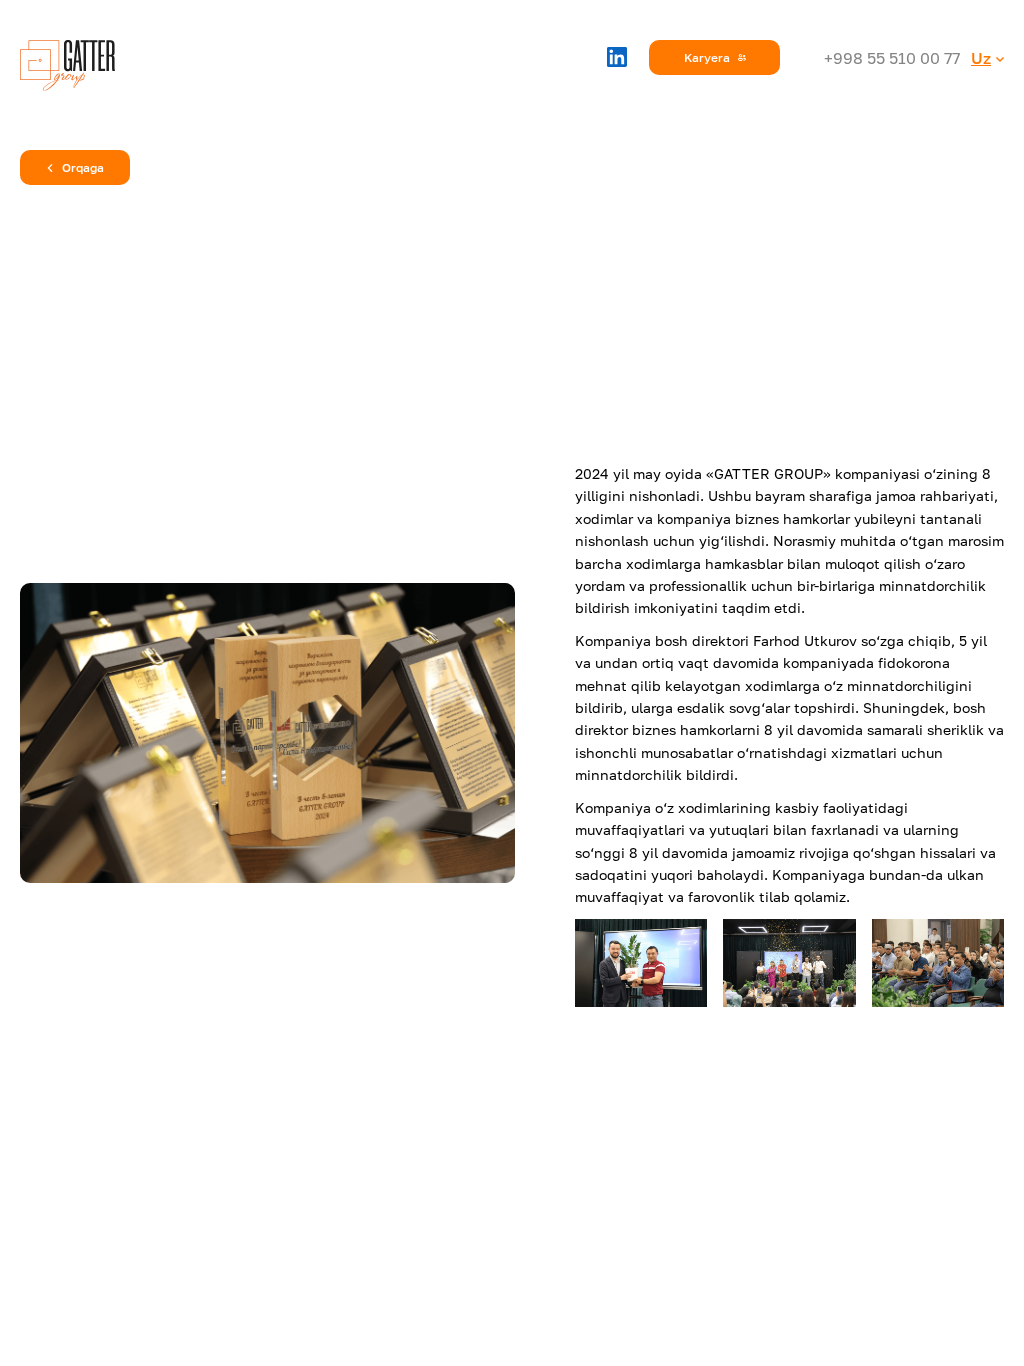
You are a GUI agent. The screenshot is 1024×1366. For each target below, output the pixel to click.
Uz (981, 58)
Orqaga (83, 167)
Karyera (707, 57)
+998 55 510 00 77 (892, 58)
